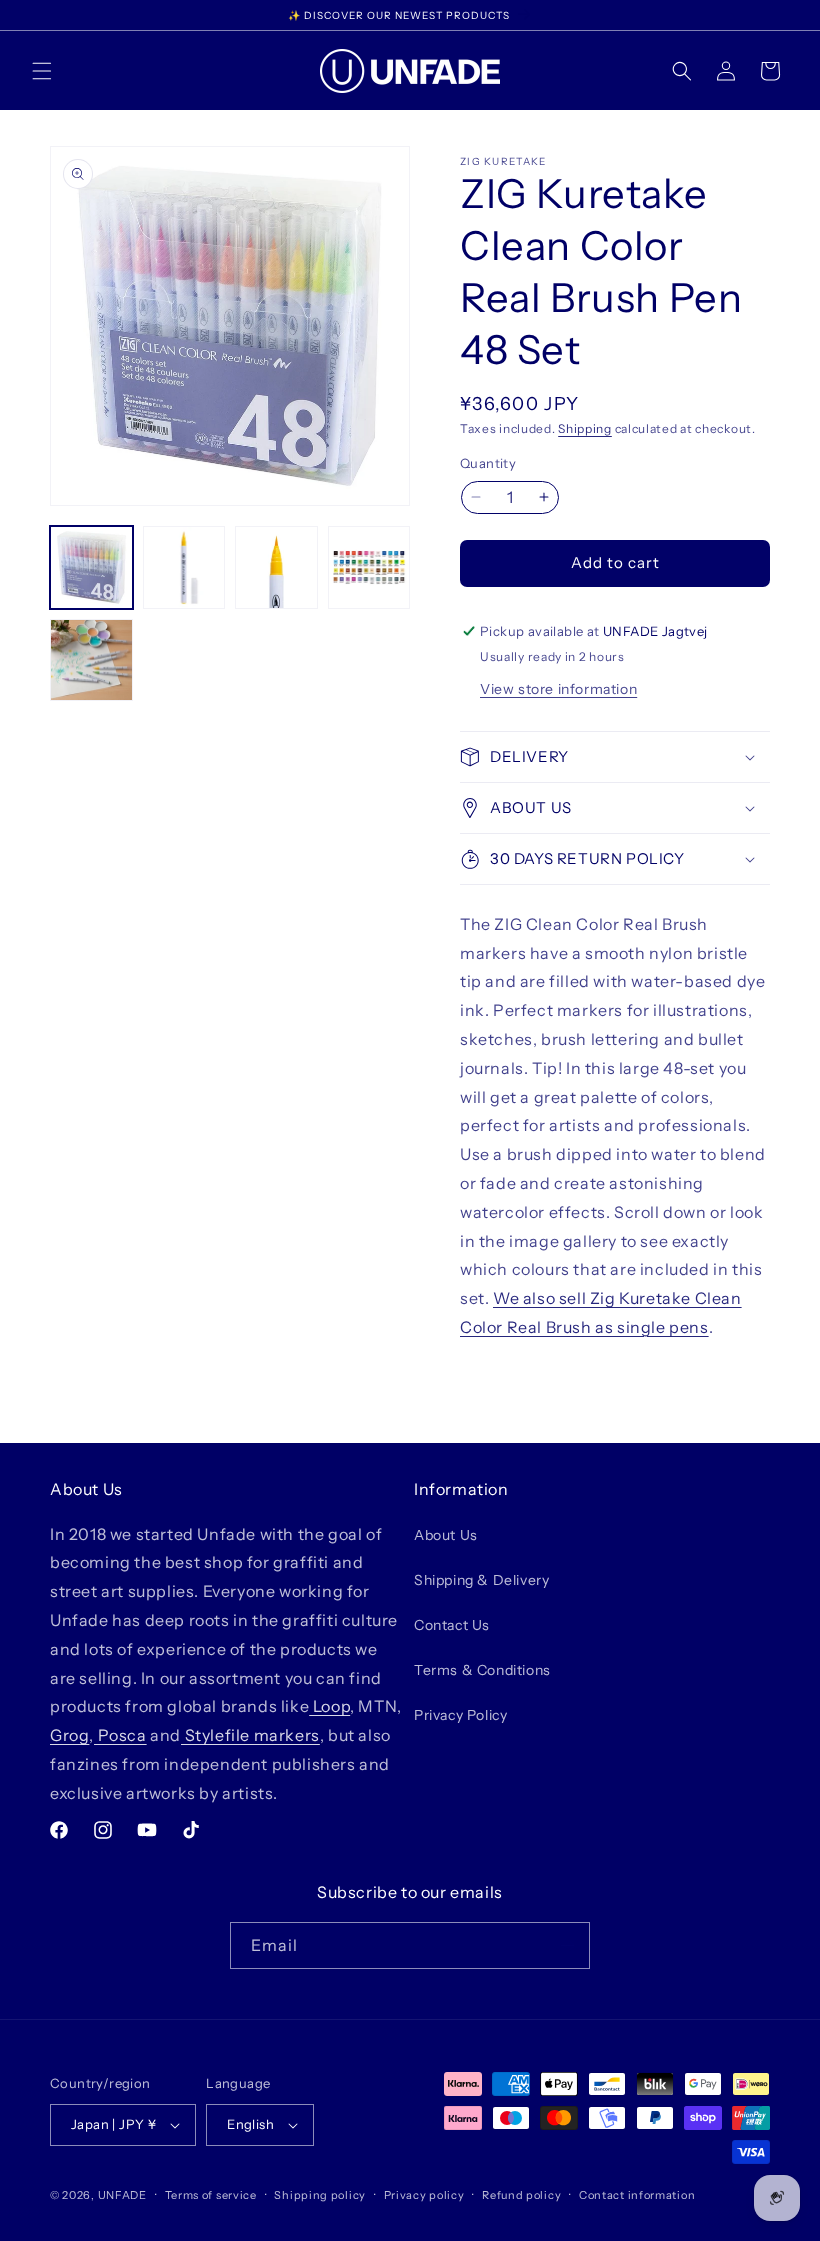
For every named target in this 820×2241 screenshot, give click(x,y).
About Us (446, 1535)
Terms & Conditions (482, 1670)
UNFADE (122, 2195)
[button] (42, 71)
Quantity (488, 463)
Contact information (637, 2195)
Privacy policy (424, 2195)
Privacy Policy (460, 1715)
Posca (120, 1735)
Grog (69, 1735)
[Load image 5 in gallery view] (91, 660)
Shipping (585, 428)
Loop (329, 1706)
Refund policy (521, 2195)
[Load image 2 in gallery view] (184, 567)
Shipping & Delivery (481, 1580)
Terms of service (211, 2195)
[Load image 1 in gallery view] (91, 567)
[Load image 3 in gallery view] (276, 567)
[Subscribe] (567, 1945)
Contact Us (452, 1625)
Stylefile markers (250, 1735)
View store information (558, 689)
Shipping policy (320, 2195)
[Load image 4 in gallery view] (369, 567)
